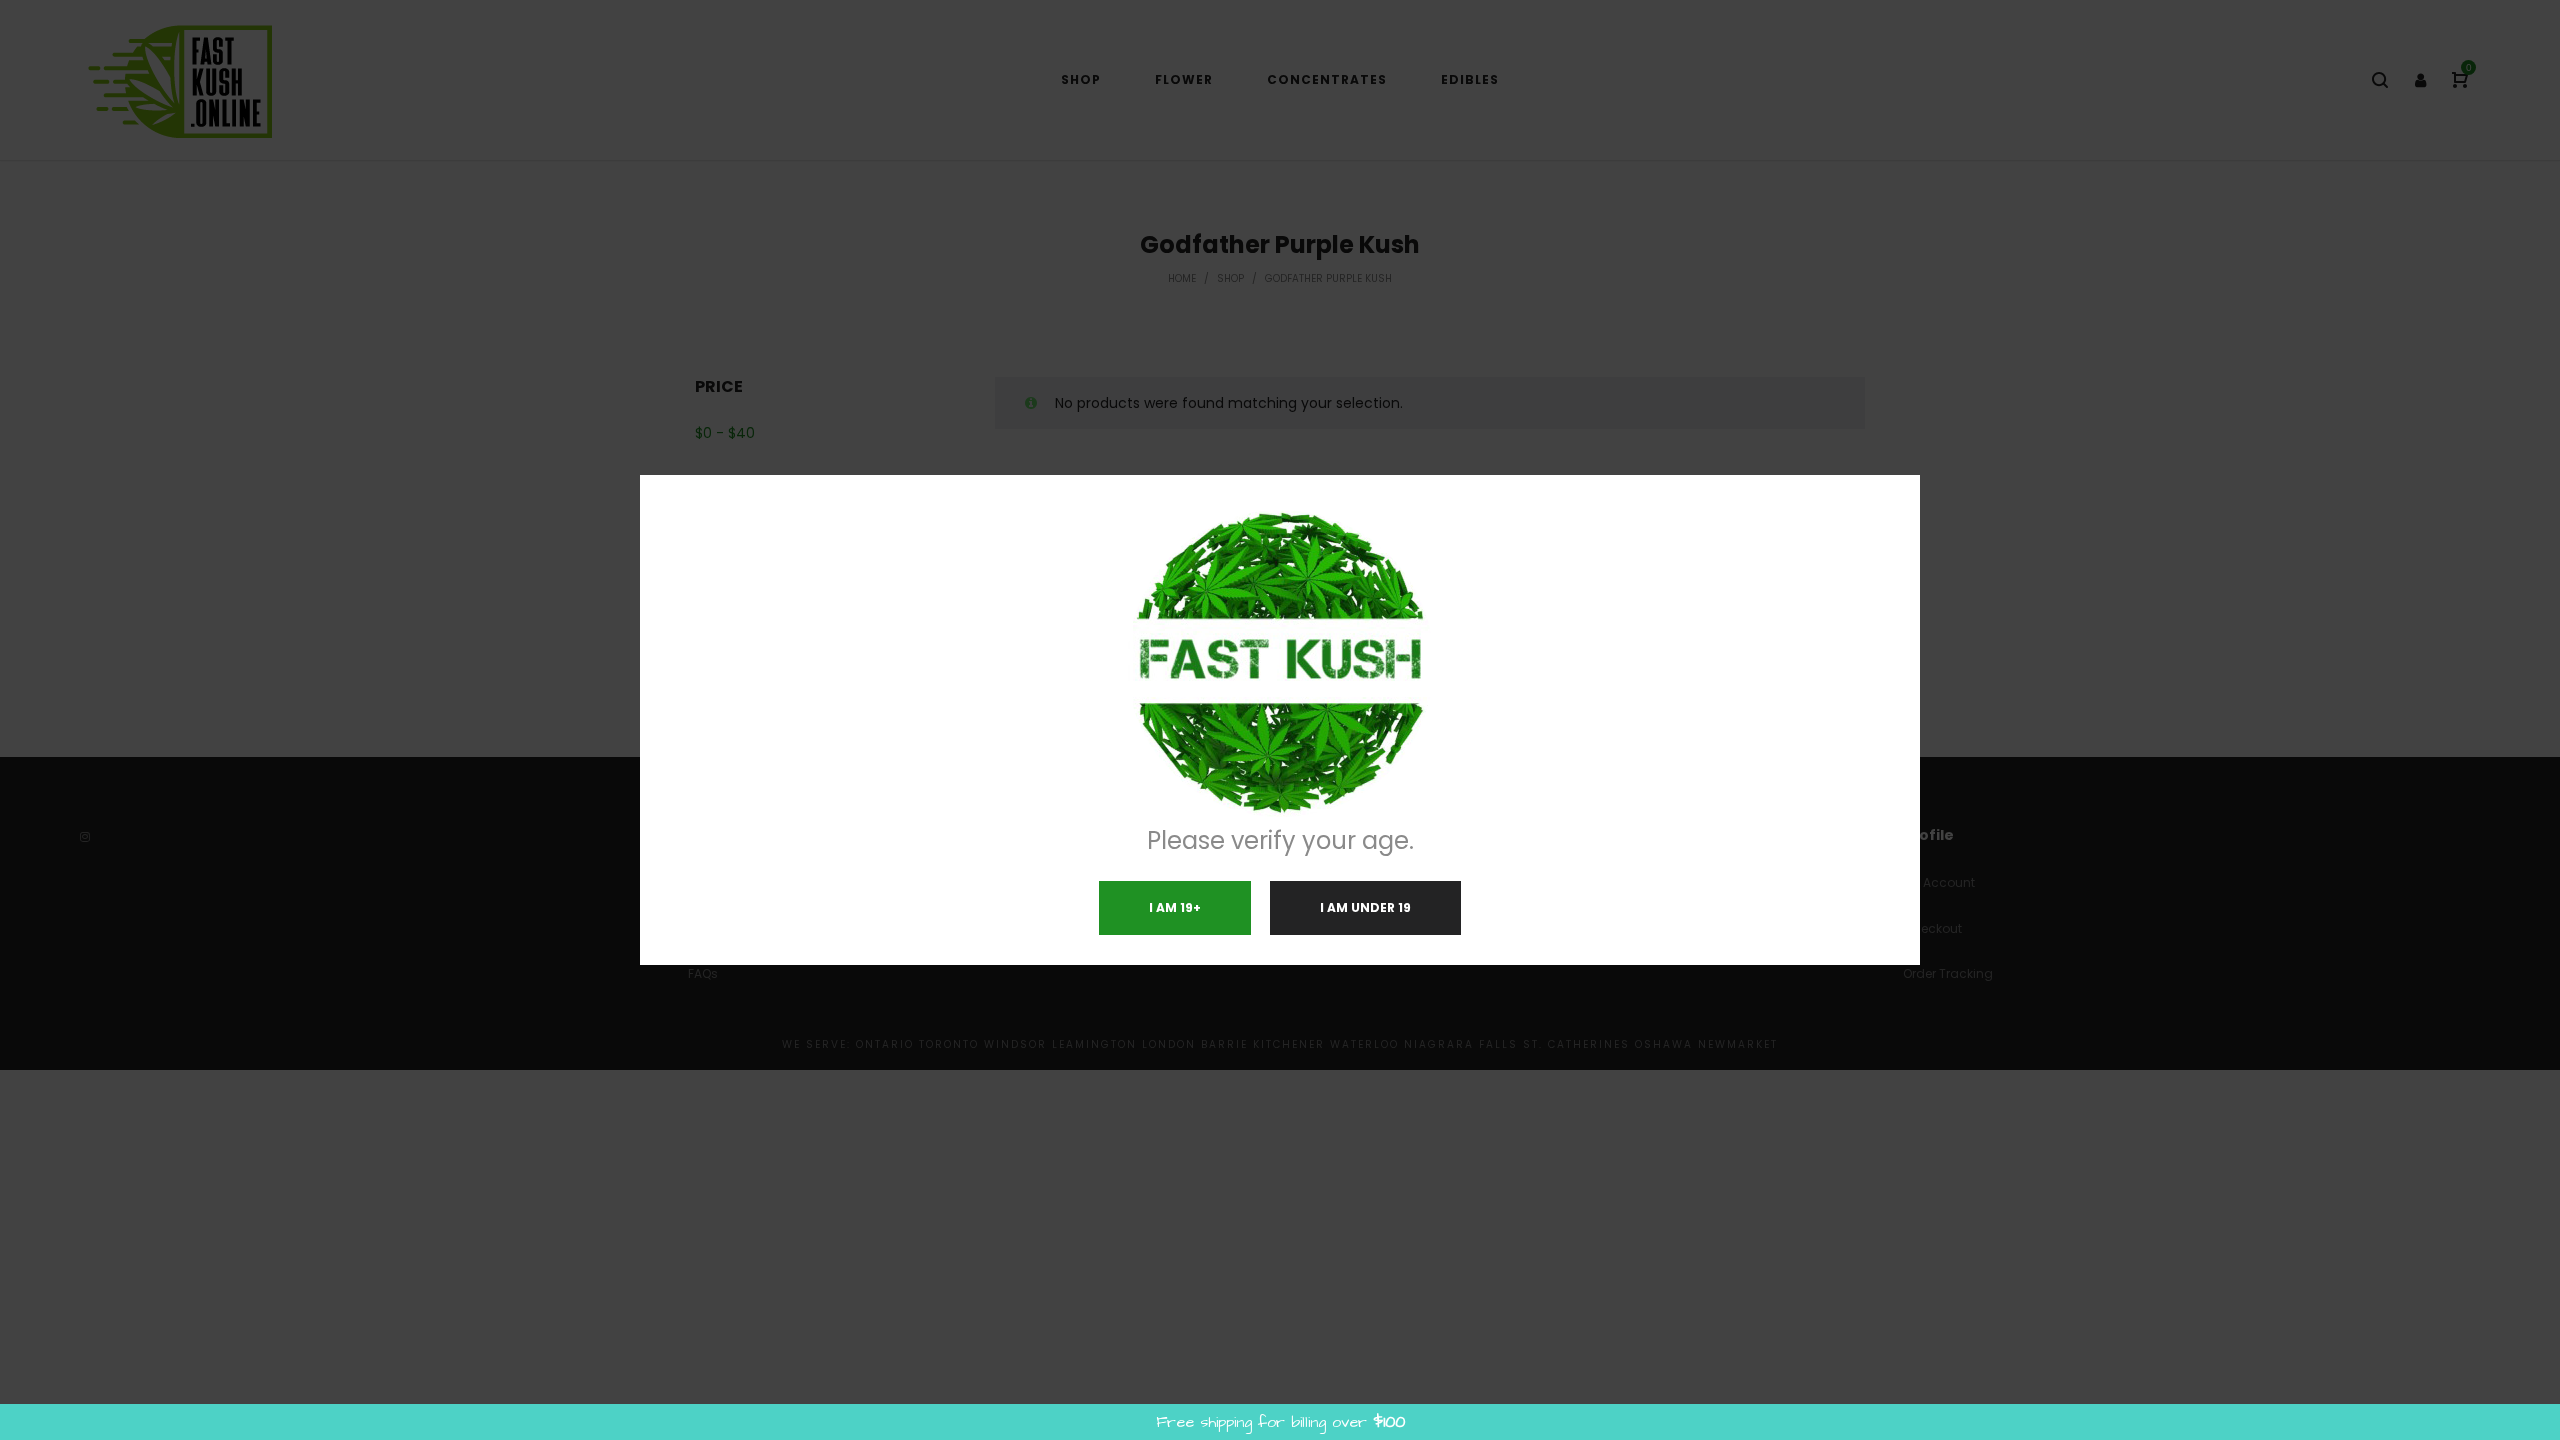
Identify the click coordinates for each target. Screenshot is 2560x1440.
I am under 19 (1365, 907)
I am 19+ (1175, 907)
